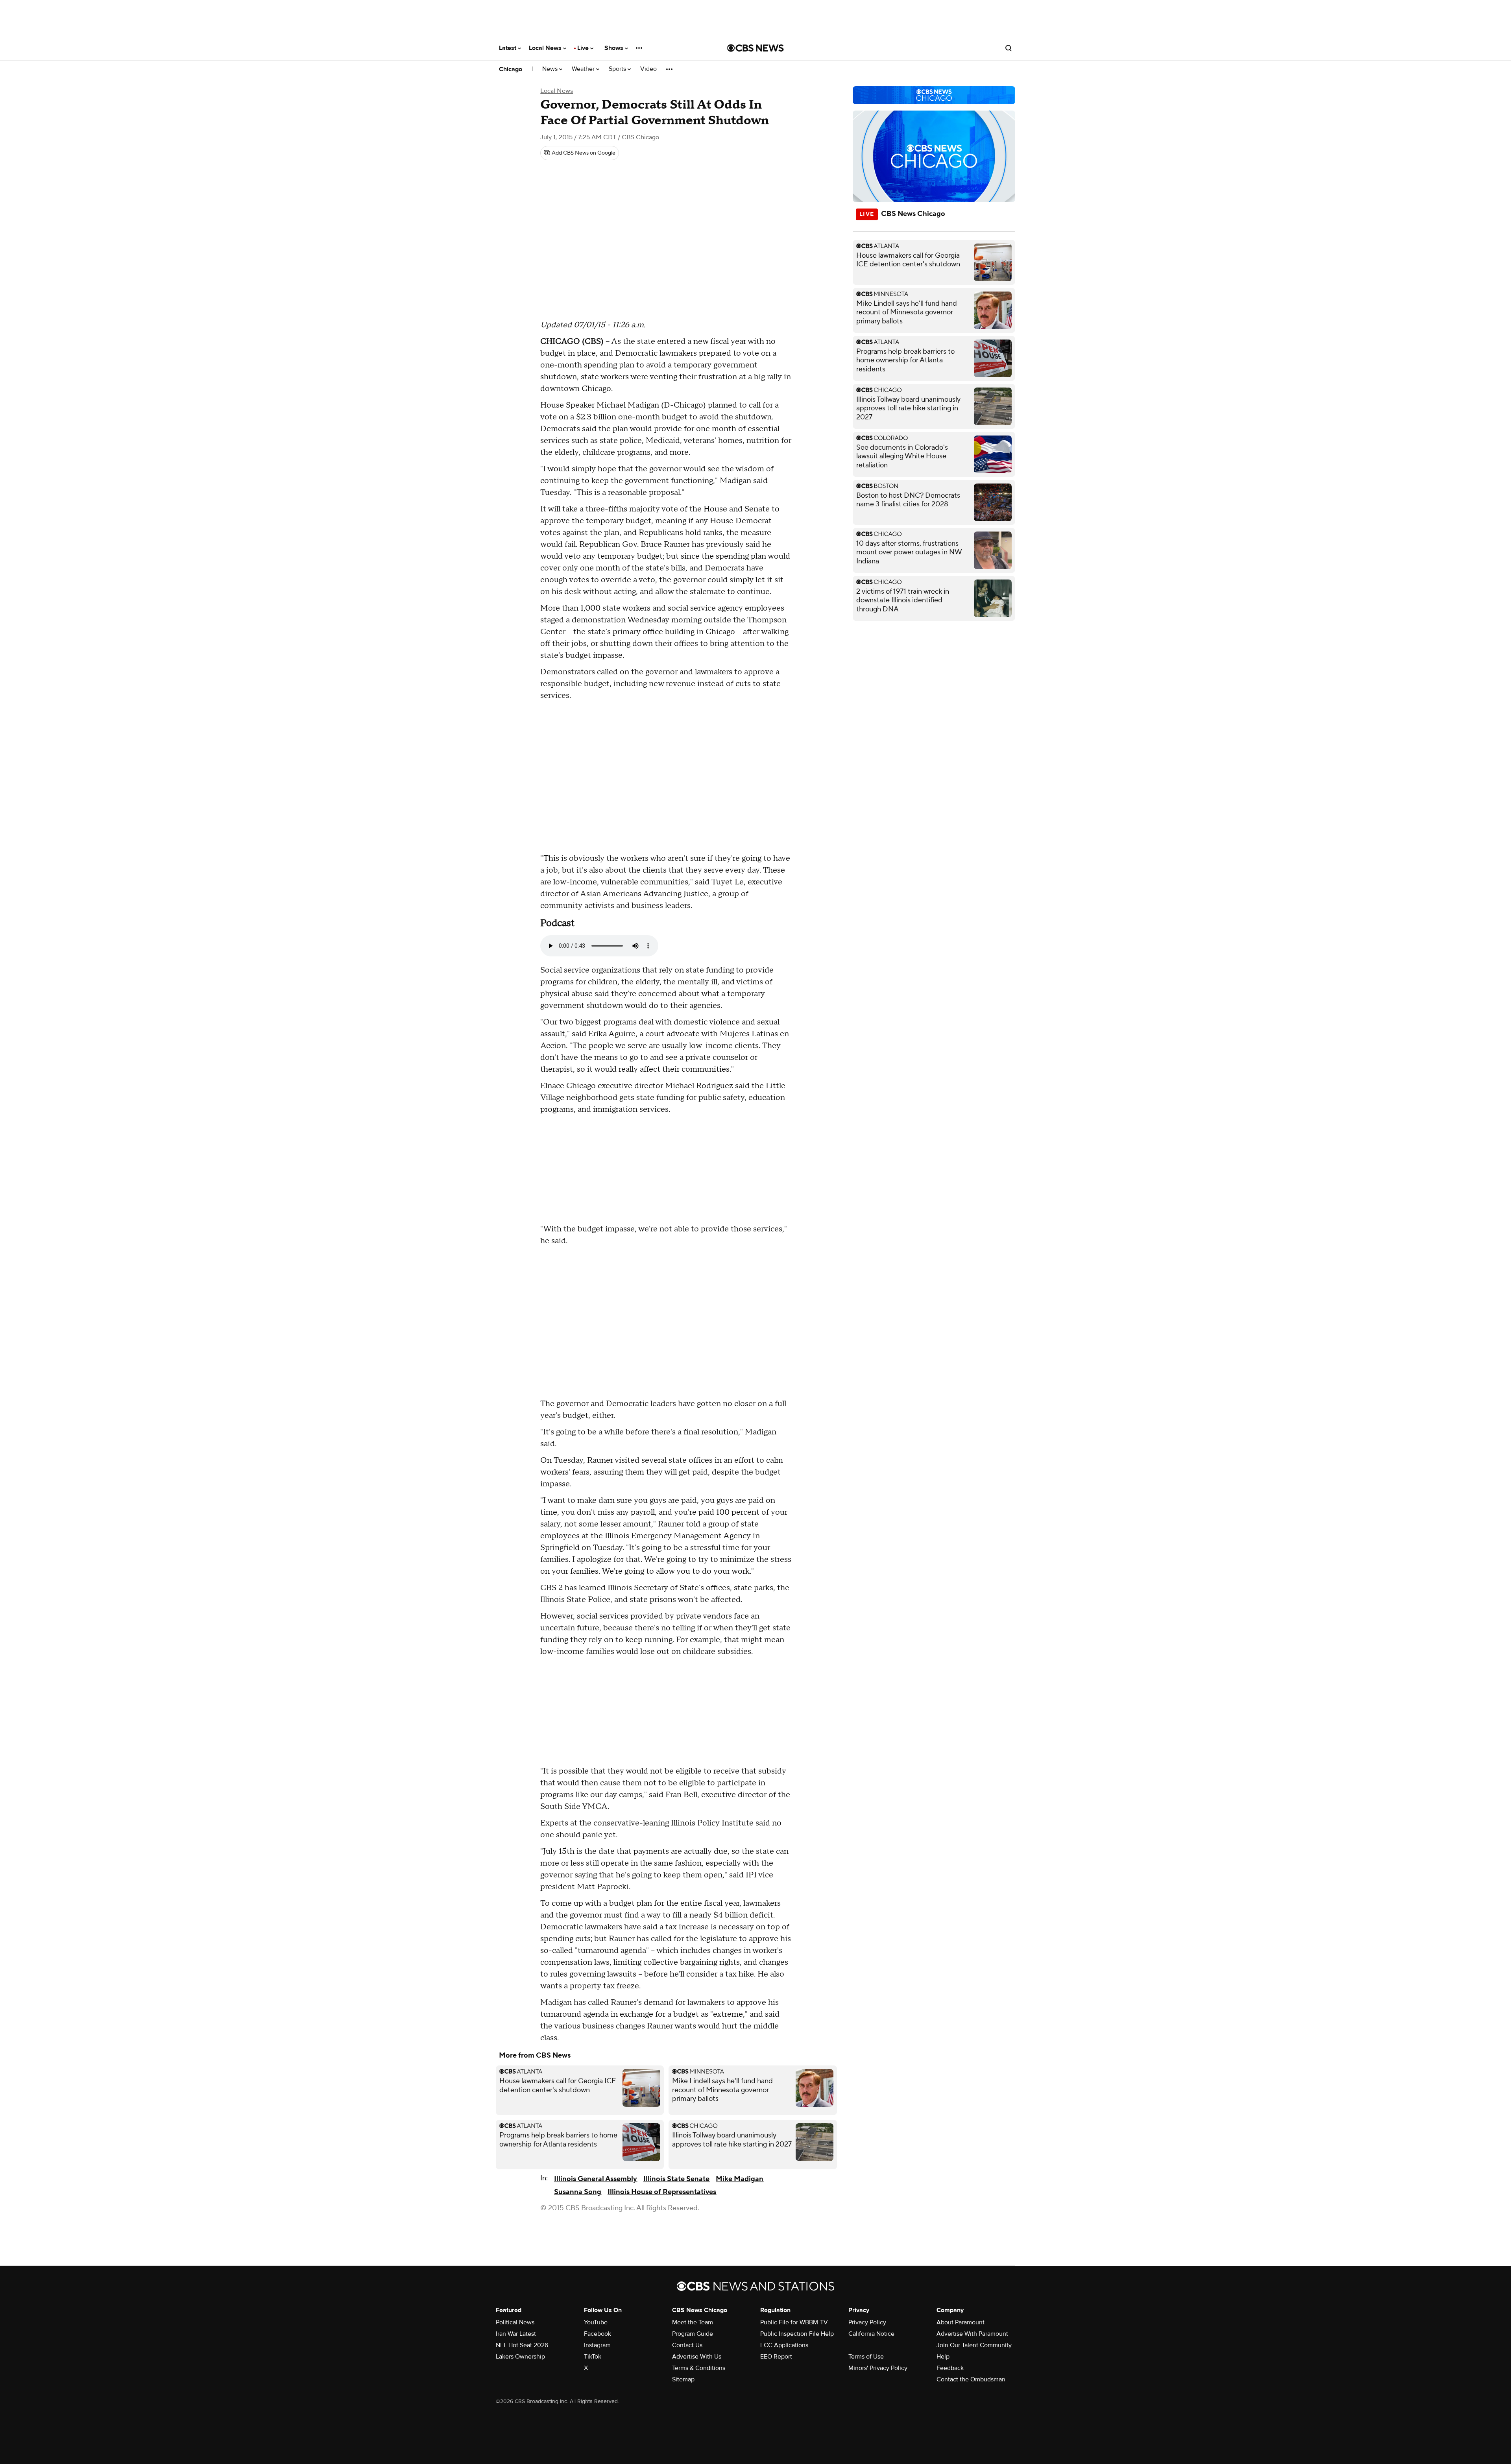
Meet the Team (693, 2322)
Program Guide (693, 2334)
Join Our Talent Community (974, 2345)
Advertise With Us (697, 2357)
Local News (546, 48)
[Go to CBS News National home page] (755, 48)
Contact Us (687, 2345)
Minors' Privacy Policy (878, 2368)
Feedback (950, 2368)
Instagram (597, 2345)
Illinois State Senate (676, 2179)
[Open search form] (1009, 48)
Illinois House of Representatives (662, 2192)
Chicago (511, 69)
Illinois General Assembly (596, 2179)
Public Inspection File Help (797, 2334)
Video (648, 69)
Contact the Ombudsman (971, 2379)
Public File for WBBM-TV (794, 2322)
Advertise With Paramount (972, 2334)
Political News (515, 2322)
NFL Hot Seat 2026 (522, 2345)
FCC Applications (784, 2345)
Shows (615, 48)
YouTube (596, 2322)
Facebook (598, 2334)
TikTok (593, 2357)
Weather (584, 69)
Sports (618, 69)
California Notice (871, 2334)
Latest (508, 48)
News (551, 69)
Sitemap (683, 2379)
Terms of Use (866, 2357)
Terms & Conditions (699, 2368)
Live (584, 48)
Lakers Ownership (520, 2357)
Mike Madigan (740, 2179)
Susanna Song (578, 2192)
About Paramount (961, 2322)
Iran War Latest (516, 2334)
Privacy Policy (867, 2322)
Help (943, 2357)
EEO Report (776, 2357)
